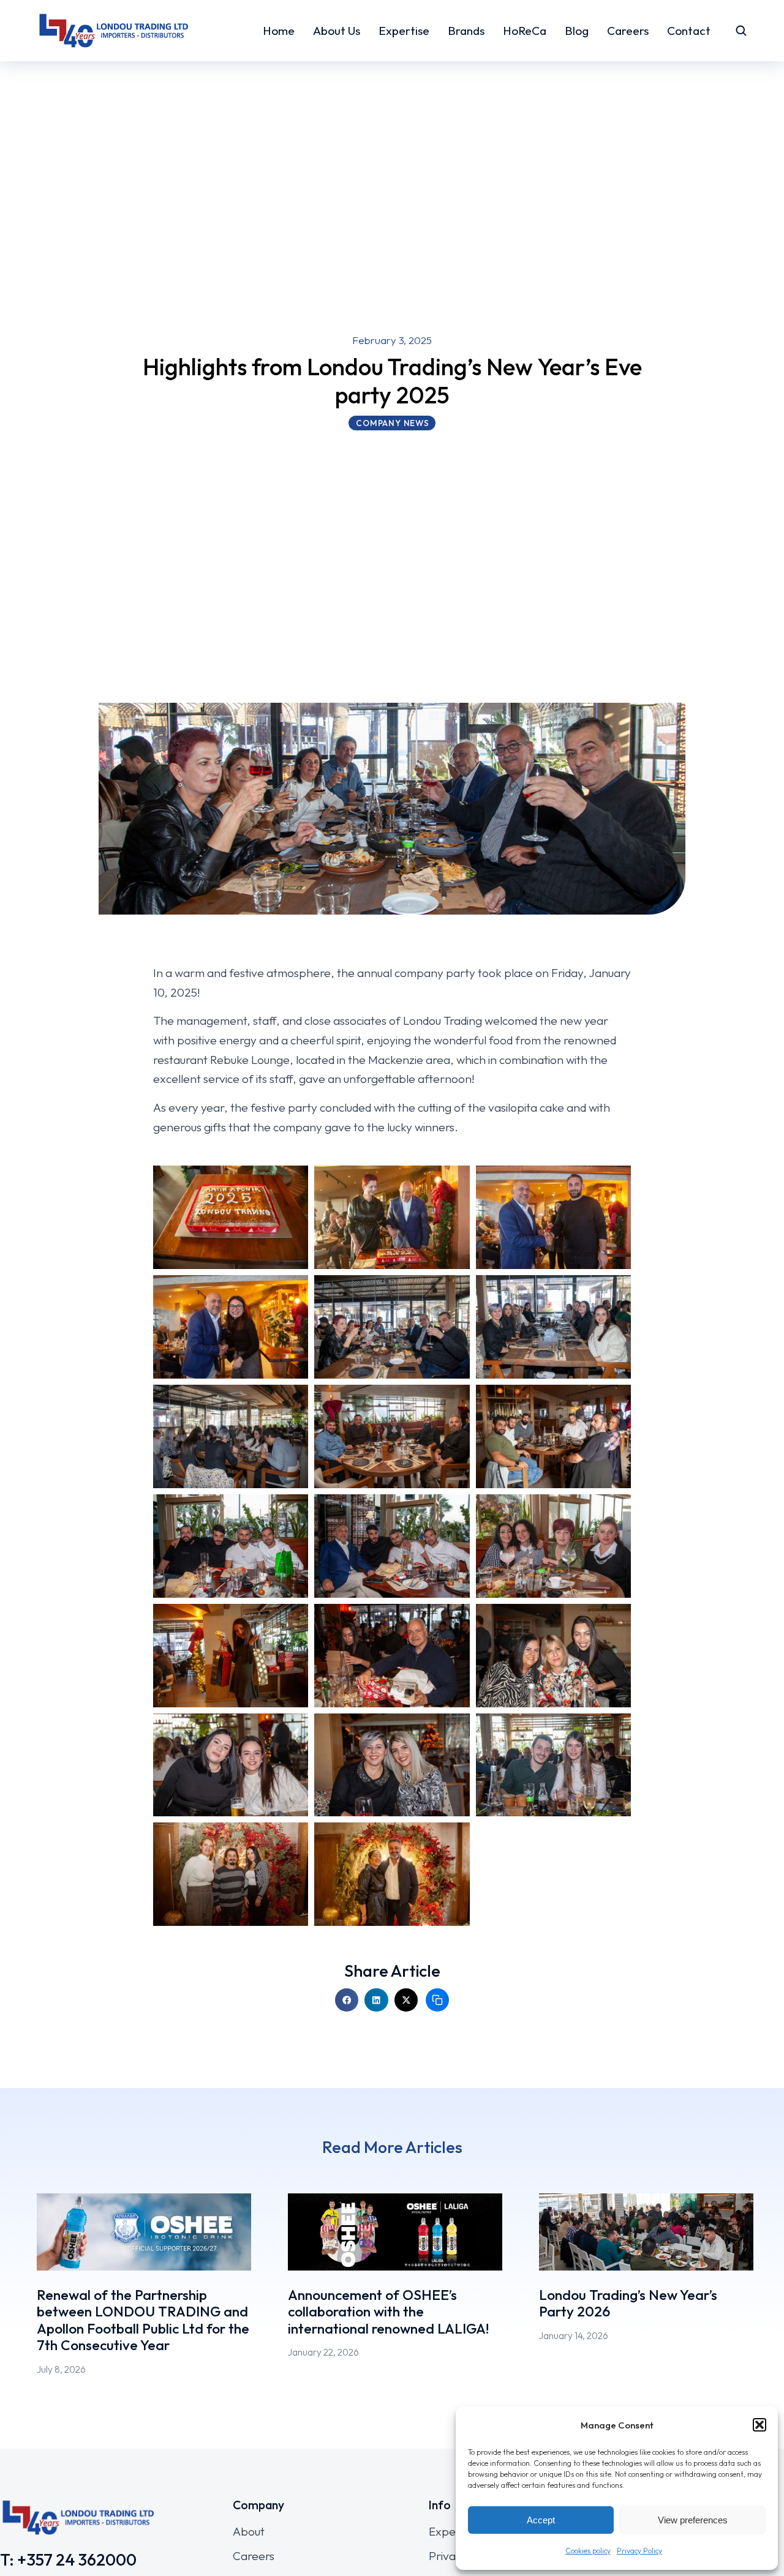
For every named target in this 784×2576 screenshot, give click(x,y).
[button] (759, 2425)
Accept (541, 2520)
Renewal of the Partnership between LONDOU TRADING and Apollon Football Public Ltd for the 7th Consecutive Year (143, 2320)
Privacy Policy (639, 2551)
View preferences (693, 2520)
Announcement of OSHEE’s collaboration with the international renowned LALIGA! (388, 2312)
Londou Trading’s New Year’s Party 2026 (628, 2303)
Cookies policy (588, 2551)
